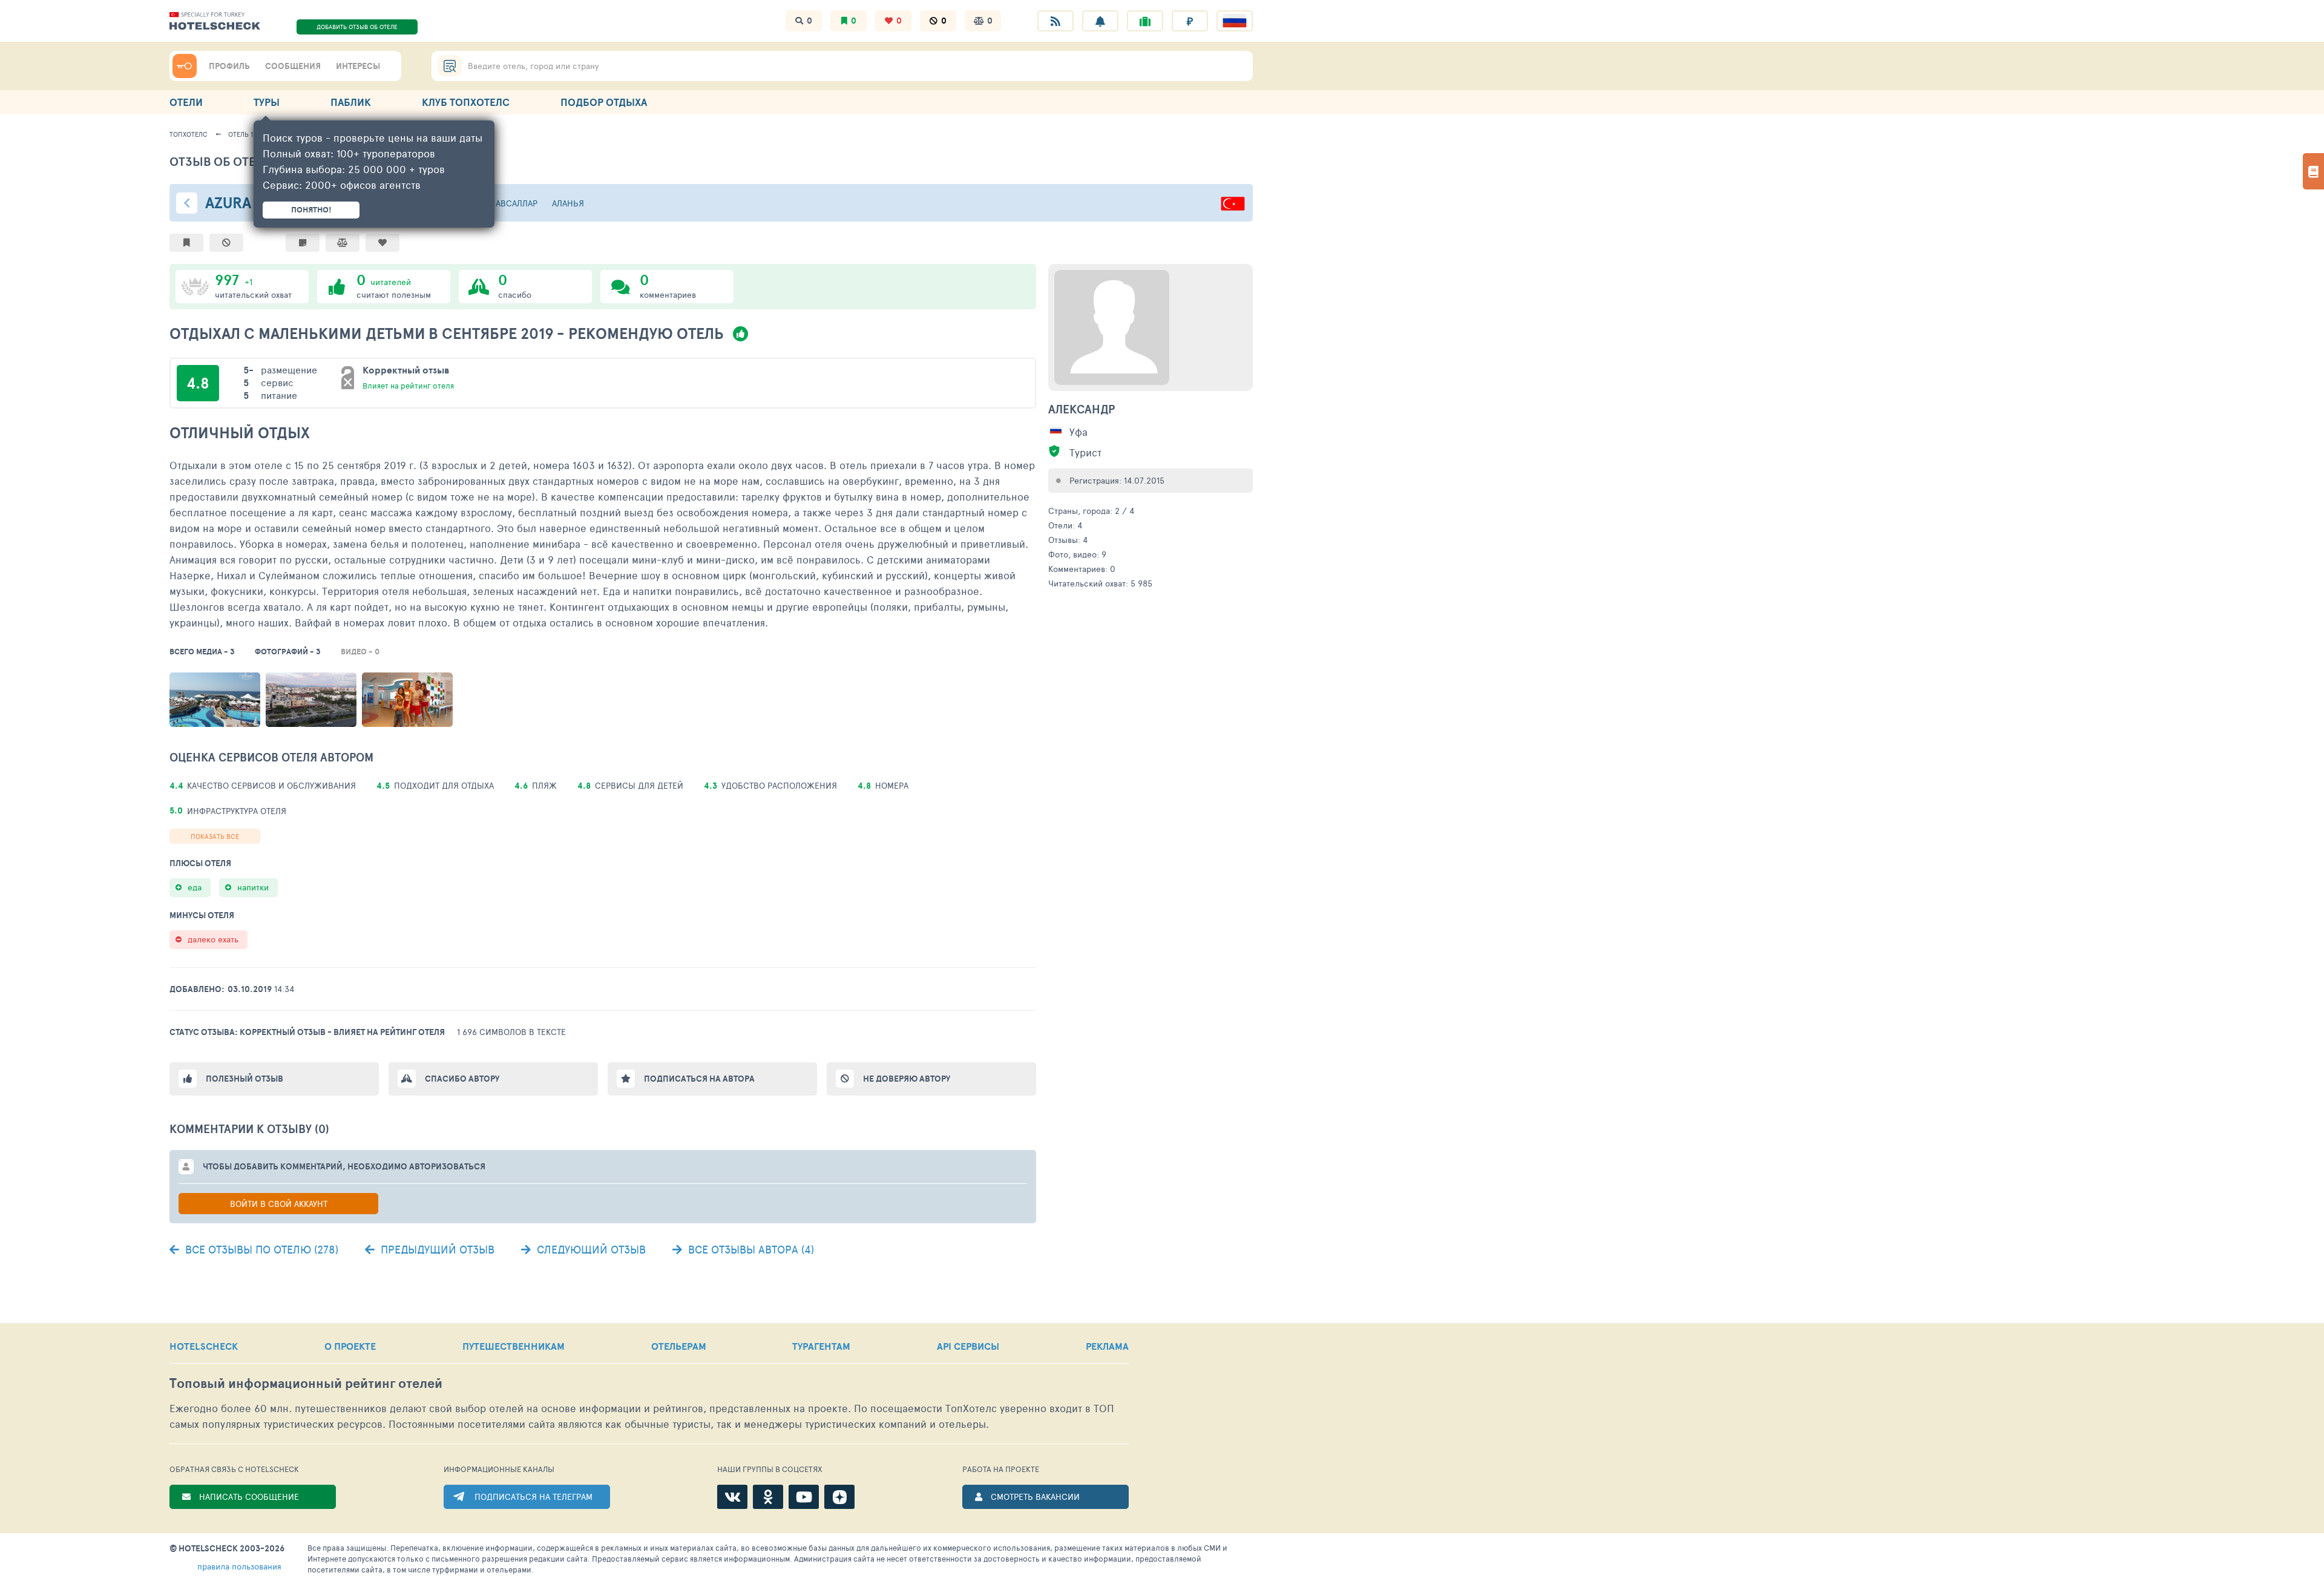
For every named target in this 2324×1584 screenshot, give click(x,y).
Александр (1082, 409)
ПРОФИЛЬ (229, 66)
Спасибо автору (462, 1079)
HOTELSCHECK (204, 1346)
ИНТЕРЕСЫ (358, 66)
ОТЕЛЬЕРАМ (679, 1346)
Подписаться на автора (699, 1079)
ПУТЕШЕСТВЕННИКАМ (514, 1346)
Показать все (215, 836)
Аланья (568, 203)
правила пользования (239, 1566)
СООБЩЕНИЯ (293, 66)
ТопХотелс (189, 134)
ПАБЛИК (351, 102)
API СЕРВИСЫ (968, 1346)
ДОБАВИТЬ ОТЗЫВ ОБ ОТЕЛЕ (357, 27)
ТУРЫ (267, 102)
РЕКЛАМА (1107, 1346)
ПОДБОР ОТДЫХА (604, 102)
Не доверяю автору (907, 1079)
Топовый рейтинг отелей (306, 1383)
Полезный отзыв (245, 1079)
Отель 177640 (250, 134)
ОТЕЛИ (186, 102)
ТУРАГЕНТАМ (821, 1346)
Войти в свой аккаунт (279, 1204)
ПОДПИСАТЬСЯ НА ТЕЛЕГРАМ (533, 1497)
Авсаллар (517, 203)
